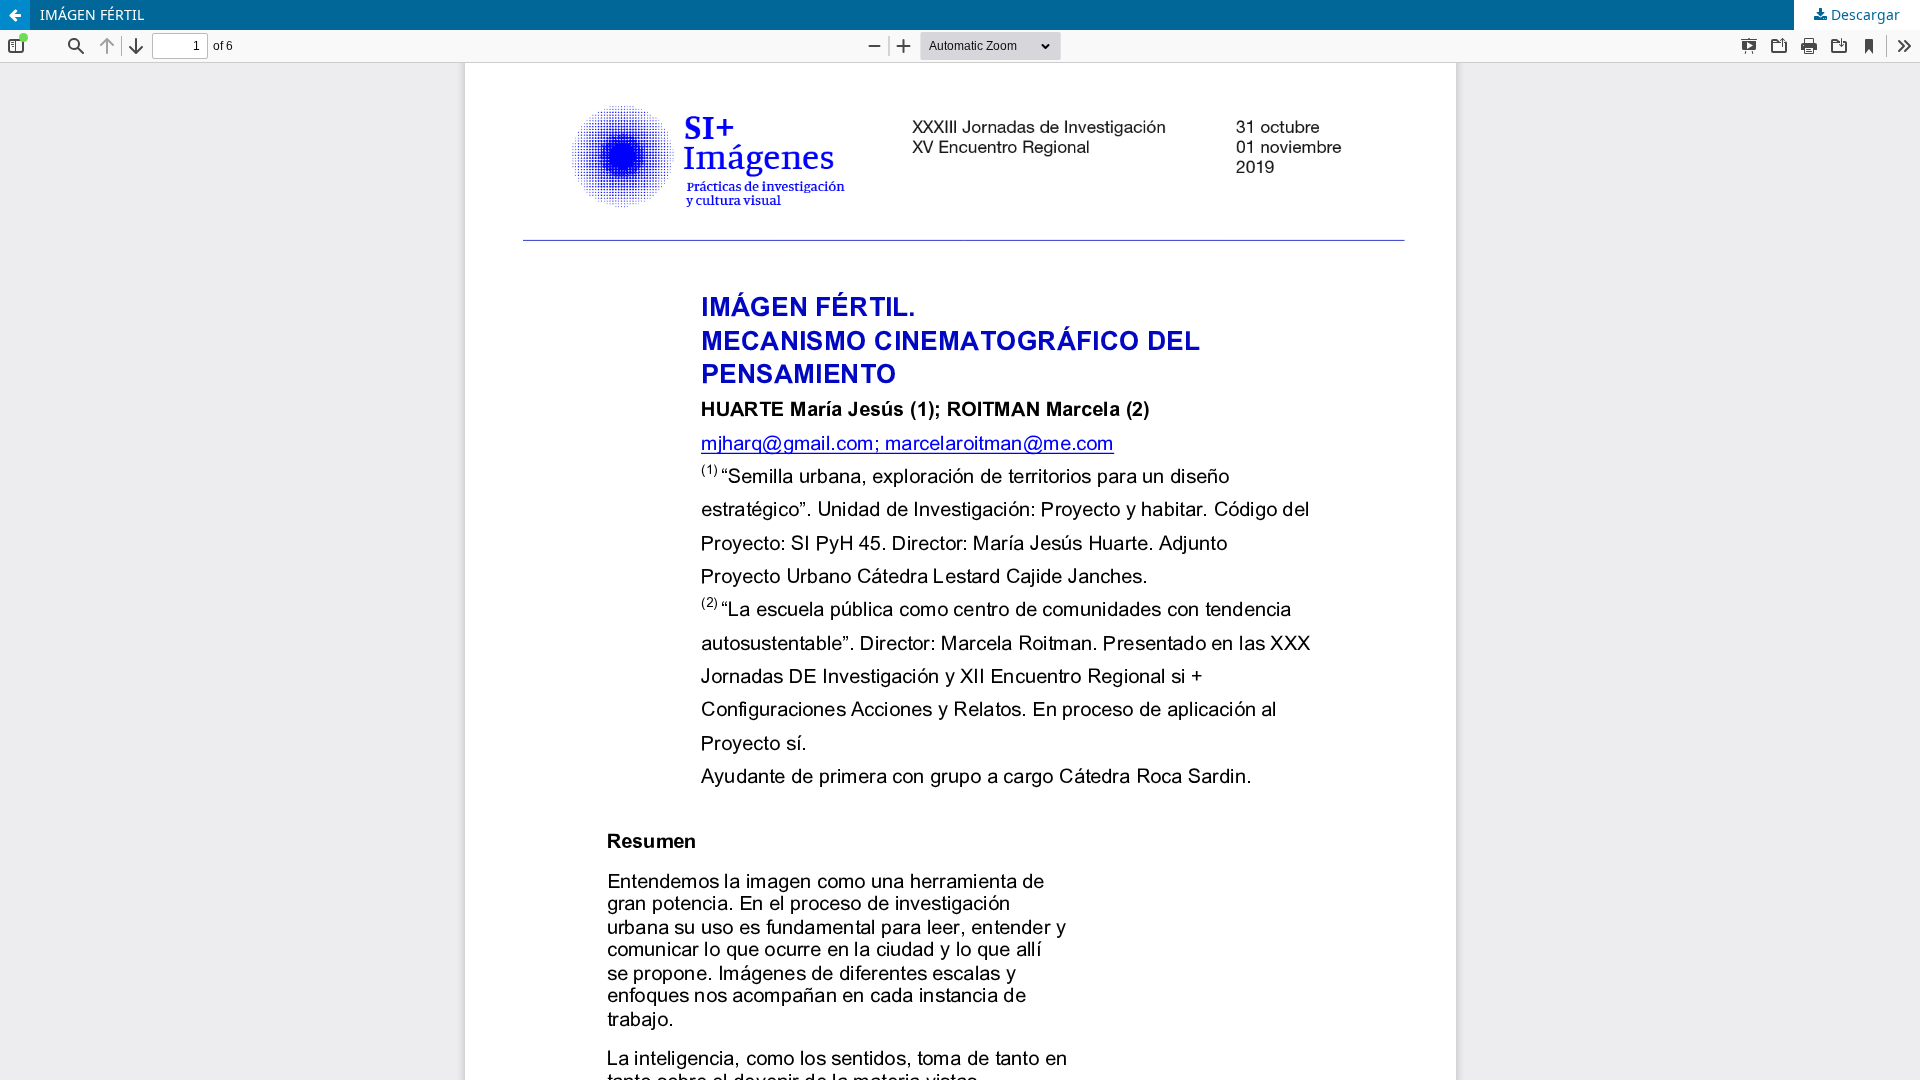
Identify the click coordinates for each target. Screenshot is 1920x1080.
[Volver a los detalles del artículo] (15, 15)
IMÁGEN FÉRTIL (92, 14)
